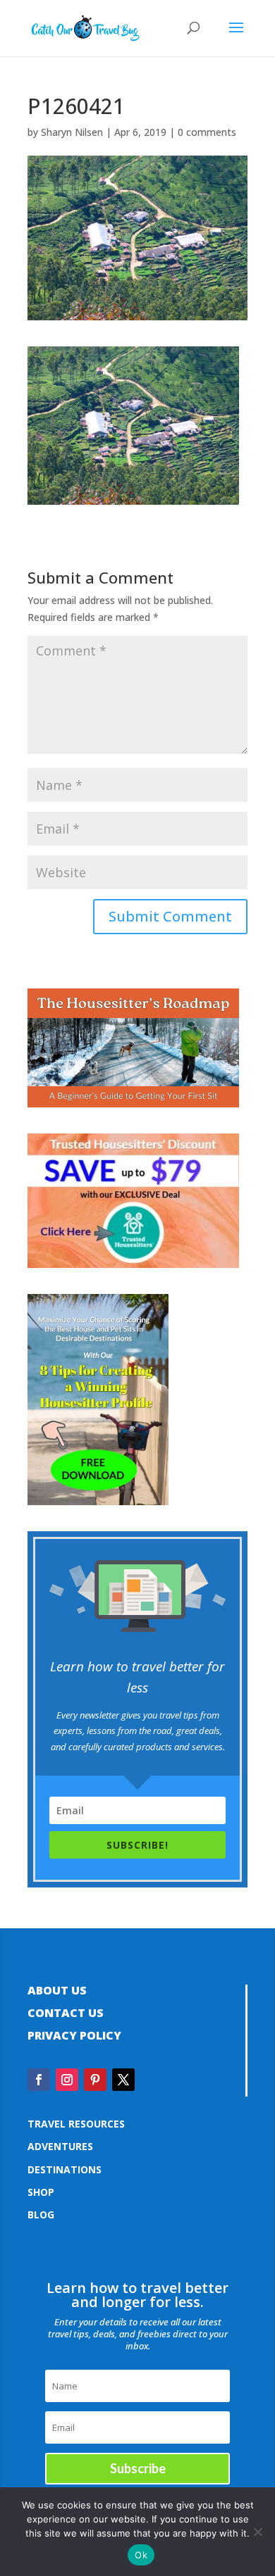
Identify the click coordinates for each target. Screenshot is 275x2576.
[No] (257, 2532)
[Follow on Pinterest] (95, 2080)
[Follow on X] (123, 2080)
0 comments (207, 132)
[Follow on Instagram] (67, 2080)
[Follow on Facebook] (39, 2080)
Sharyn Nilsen (72, 132)
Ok (141, 2555)
